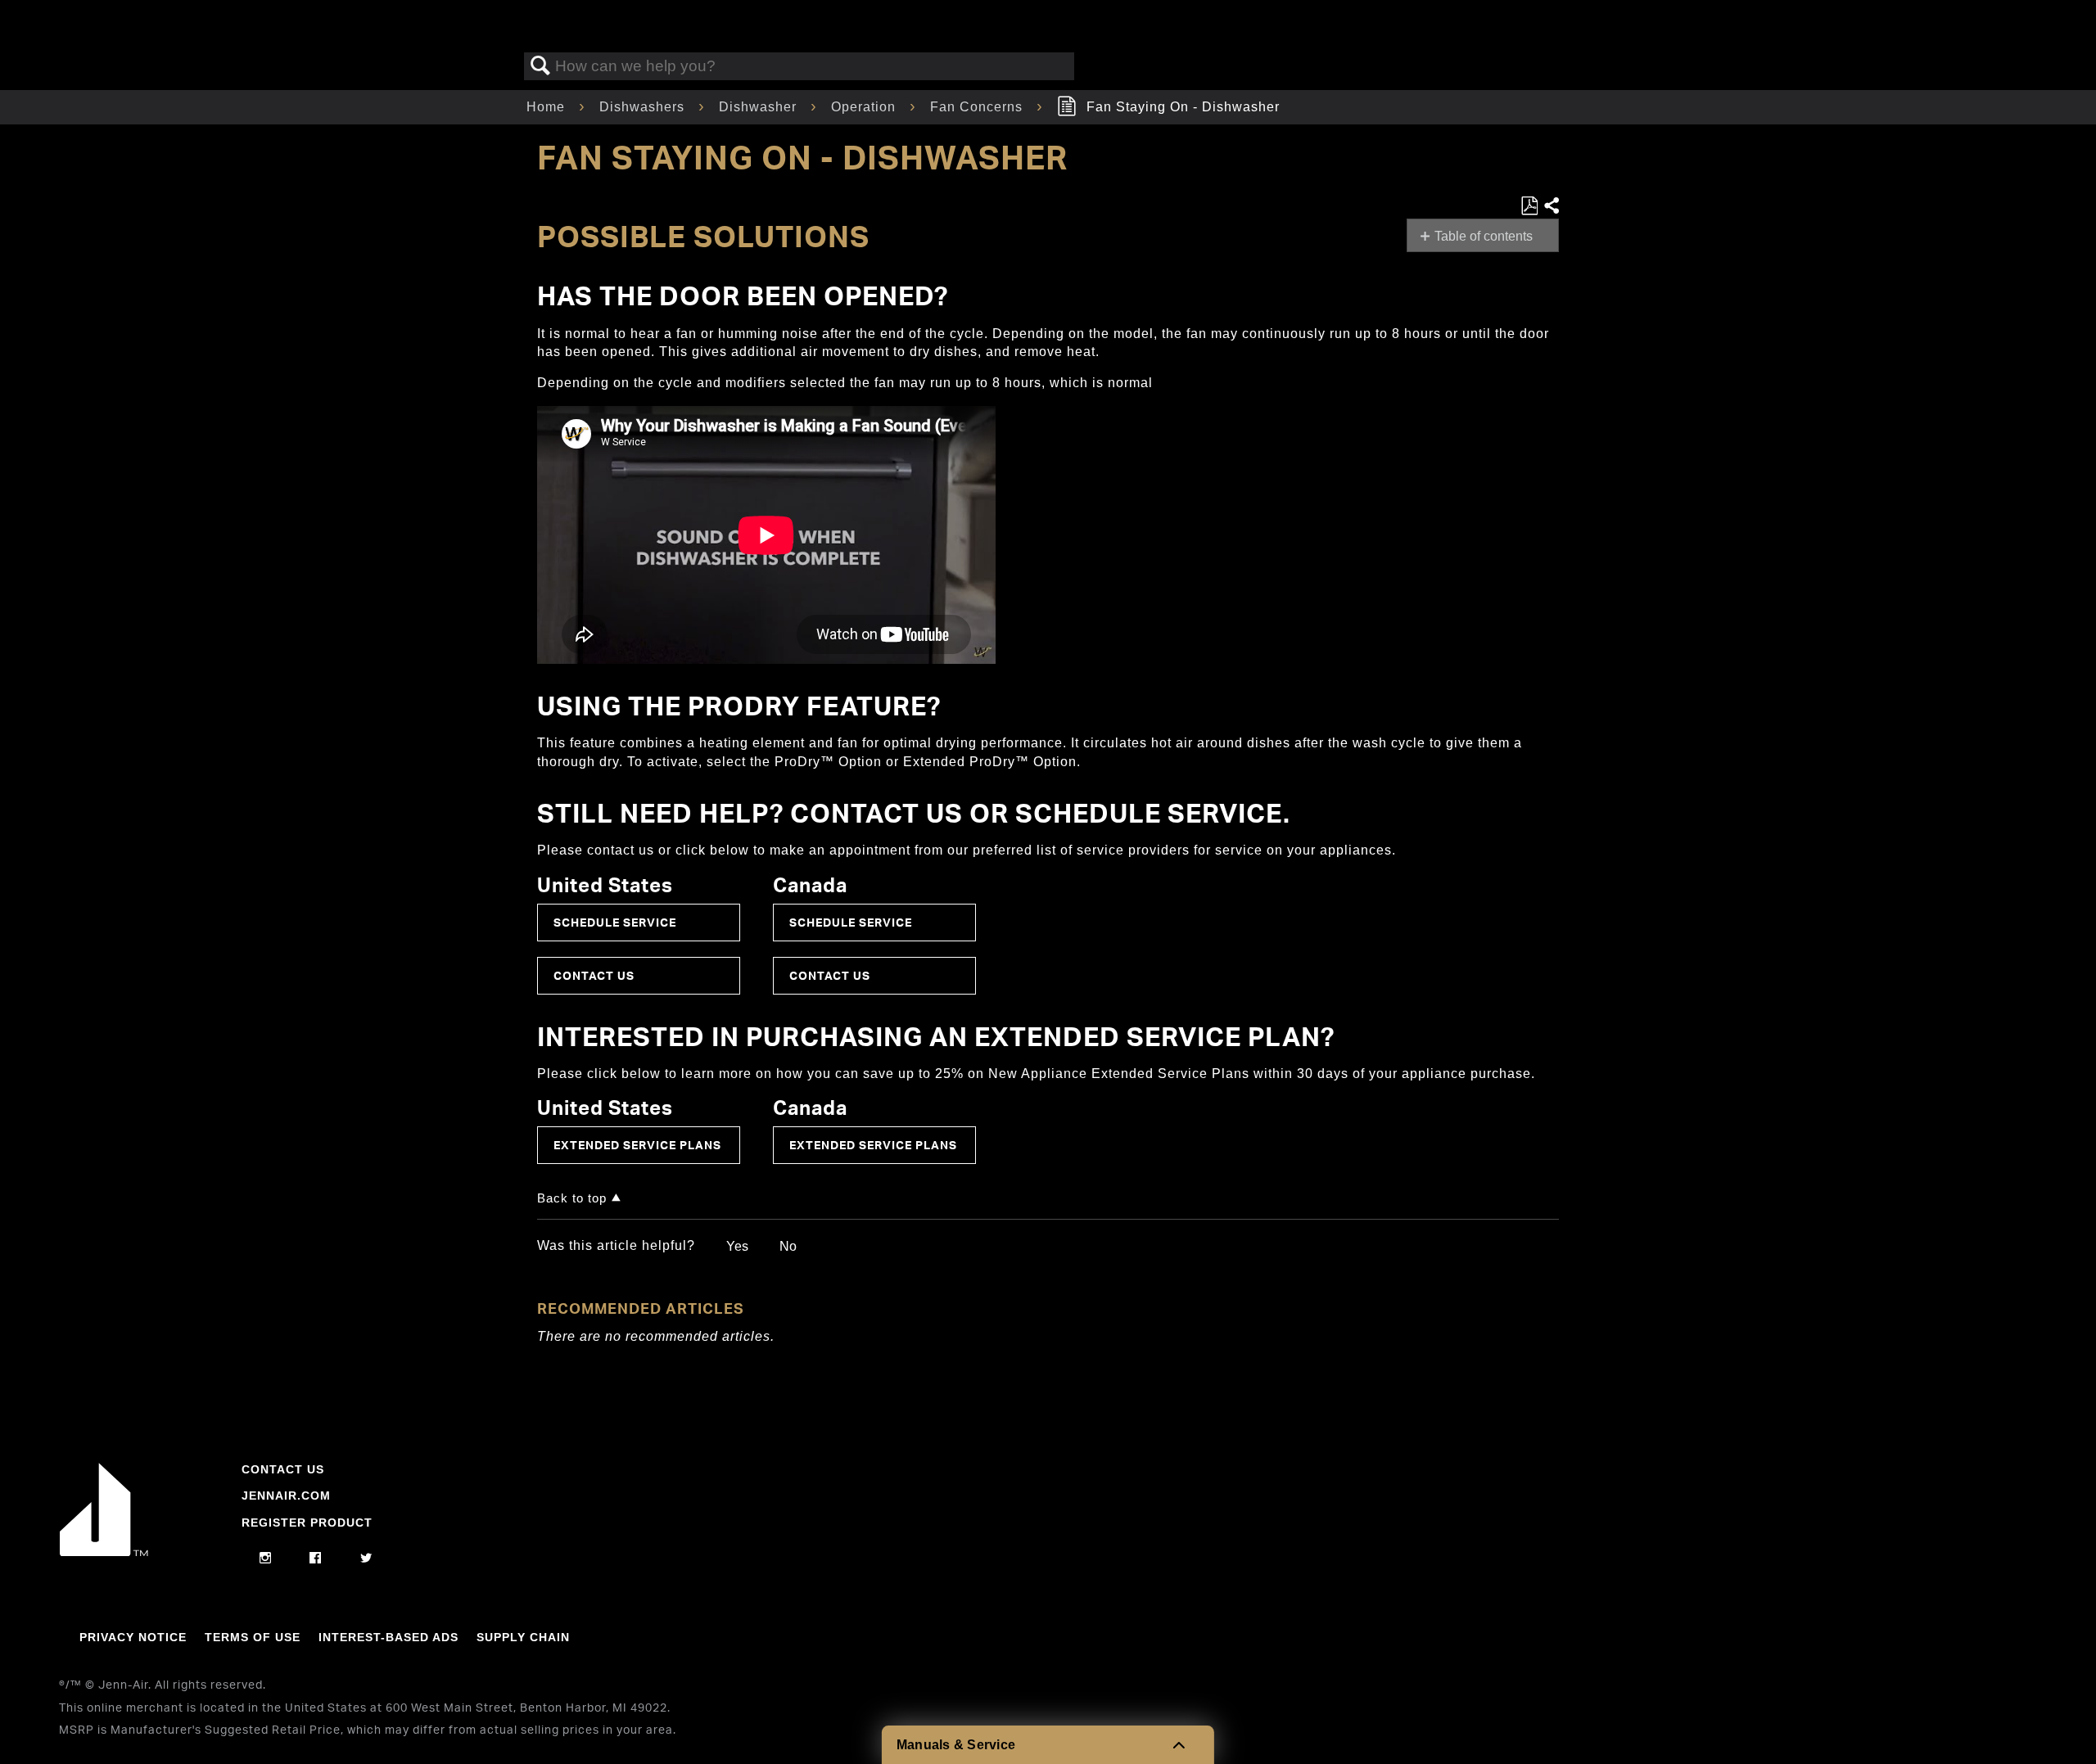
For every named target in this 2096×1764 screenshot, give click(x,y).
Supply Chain (523, 1637)
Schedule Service (615, 922)
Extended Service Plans (637, 1145)
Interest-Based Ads (388, 1637)
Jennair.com (286, 1496)
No (788, 1246)
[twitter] (366, 1559)
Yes (737, 1246)
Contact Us (594, 975)
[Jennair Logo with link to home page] (104, 1552)
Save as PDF (1529, 206)
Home (548, 107)
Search (540, 66)
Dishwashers (644, 107)
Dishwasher (760, 107)
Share (1551, 206)
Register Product (307, 1523)
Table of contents (1484, 236)
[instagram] (266, 1559)
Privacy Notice (133, 1637)
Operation (865, 107)
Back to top (572, 1198)
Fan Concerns (978, 107)
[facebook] (316, 1559)
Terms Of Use (253, 1637)
